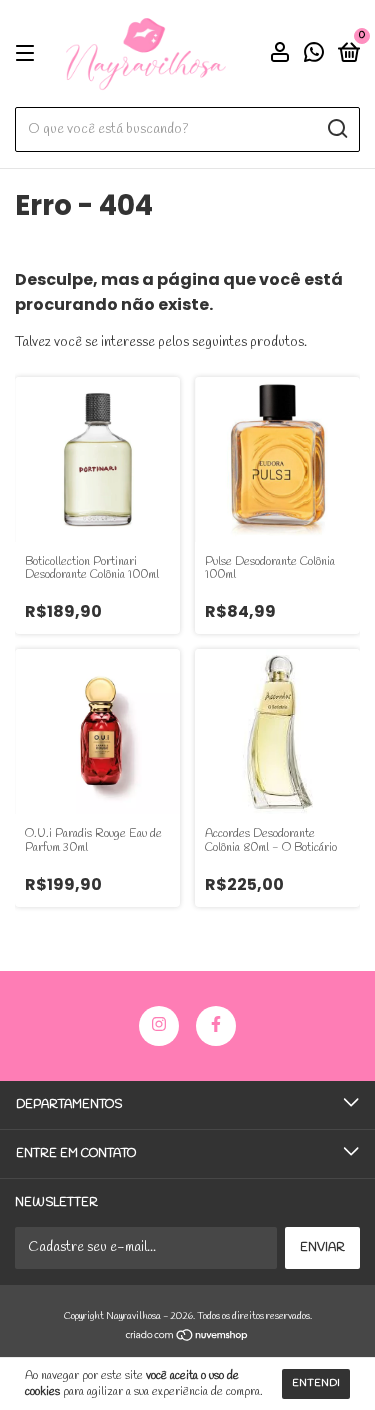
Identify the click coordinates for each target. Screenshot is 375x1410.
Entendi (316, 1383)
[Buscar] (336, 129)
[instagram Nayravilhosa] (159, 1026)
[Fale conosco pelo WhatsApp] (314, 56)
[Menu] (28, 54)
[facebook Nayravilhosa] (216, 1026)
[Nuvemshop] (187, 1337)
